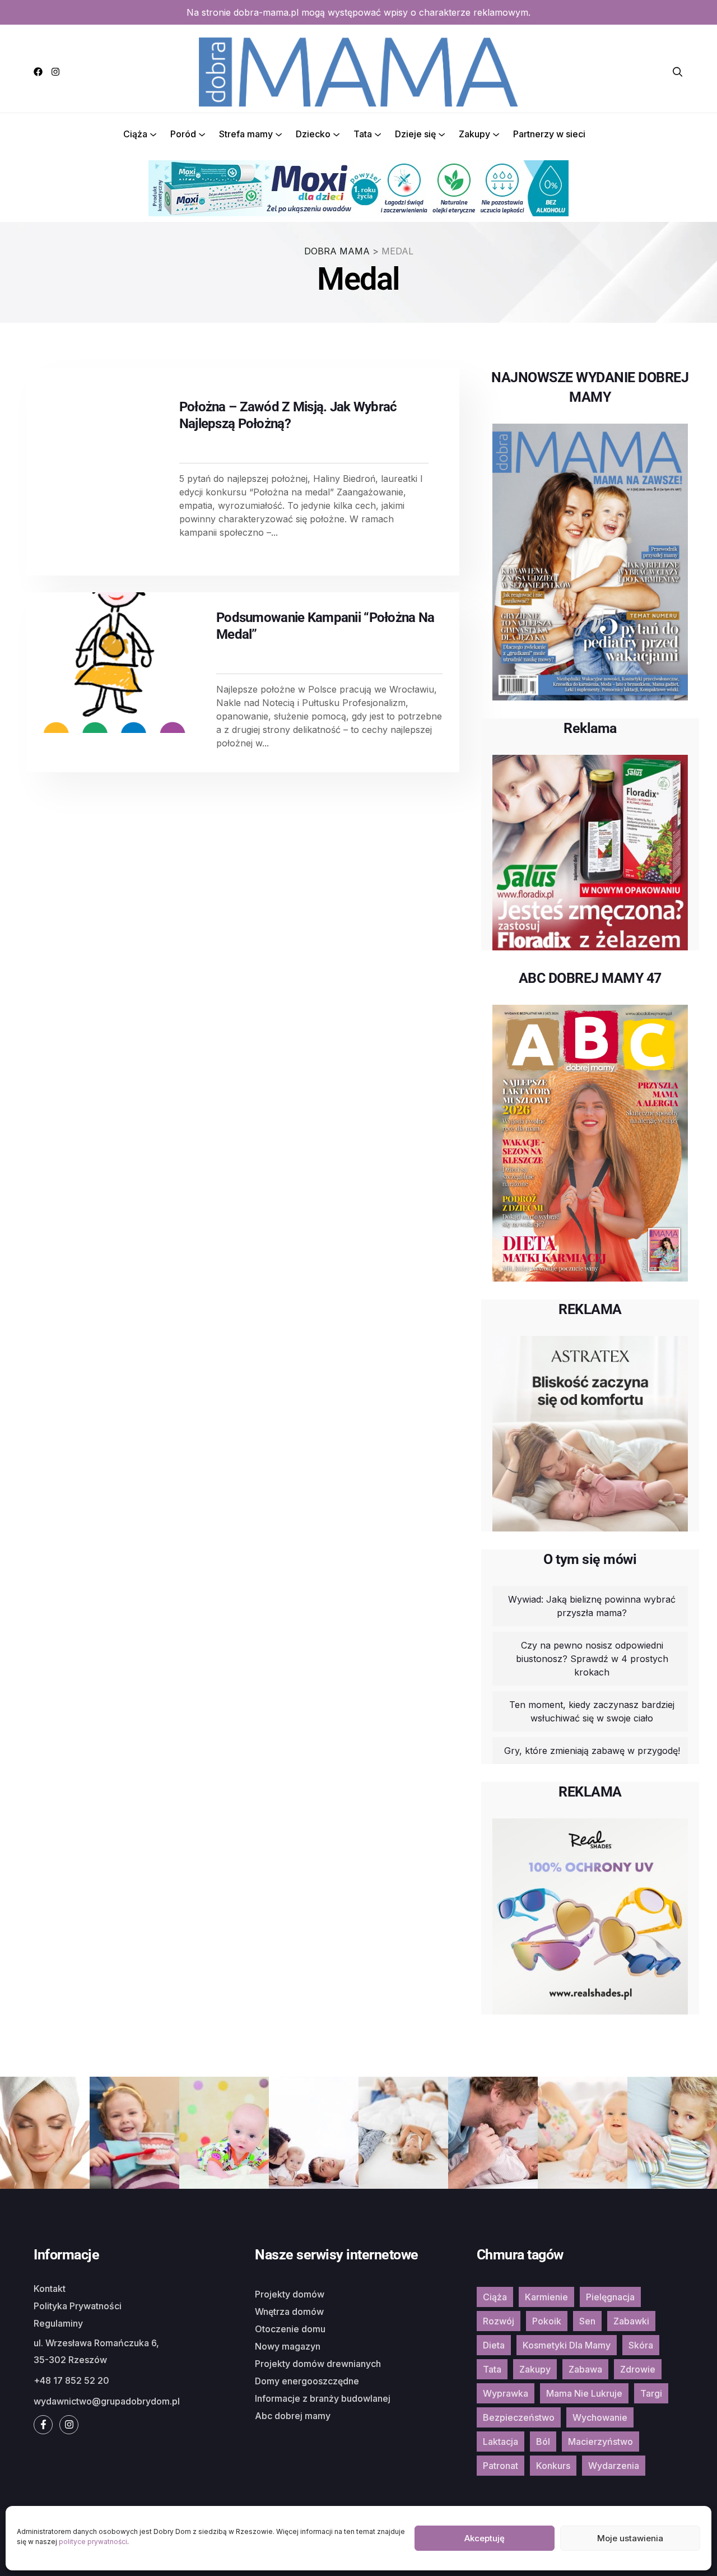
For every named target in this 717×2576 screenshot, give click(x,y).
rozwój (499, 2321)
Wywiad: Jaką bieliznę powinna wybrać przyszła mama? (592, 1606)
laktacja (500, 2442)
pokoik (547, 2321)
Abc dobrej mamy (293, 2416)
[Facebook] (38, 72)
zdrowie (638, 2369)
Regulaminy (58, 2323)
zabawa (585, 2369)
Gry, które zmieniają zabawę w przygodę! (592, 1751)
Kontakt (50, 2289)
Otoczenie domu (290, 2329)
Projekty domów (290, 2294)
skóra (641, 2345)
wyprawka (506, 2393)
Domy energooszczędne (307, 2381)
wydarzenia (614, 2466)
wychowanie (600, 2417)
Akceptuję (485, 2538)
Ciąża (135, 134)
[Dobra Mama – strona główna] (358, 71)
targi (651, 2393)
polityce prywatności (93, 2542)
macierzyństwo (600, 2442)
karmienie (546, 2297)
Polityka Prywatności (78, 2306)
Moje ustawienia (630, 2538)
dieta (494, 2345)
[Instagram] (55, 72)
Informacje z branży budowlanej (323, 2398)
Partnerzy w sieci (549, 134)
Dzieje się (415, 134)
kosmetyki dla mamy (567, 2345)
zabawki (631, 2321)
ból (543, 2442)
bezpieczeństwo (519, 2417)
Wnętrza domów (289, 2312)
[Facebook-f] (43, 2425)
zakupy (535, 2369)
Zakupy (474, 134)
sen (587, 2321)
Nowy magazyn (288, 2346)
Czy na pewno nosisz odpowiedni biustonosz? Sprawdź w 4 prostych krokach (592, 1659)
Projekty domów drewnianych (318, 2364)
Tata (363, 134)
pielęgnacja (610, 2297)
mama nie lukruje (584, 2393)
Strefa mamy (246, 134)
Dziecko (313, 134)
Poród (183, 134)
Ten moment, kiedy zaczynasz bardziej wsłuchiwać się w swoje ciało (592, 1711)
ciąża (495, 2297)
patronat (500, 2466)
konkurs (553, 2466)
